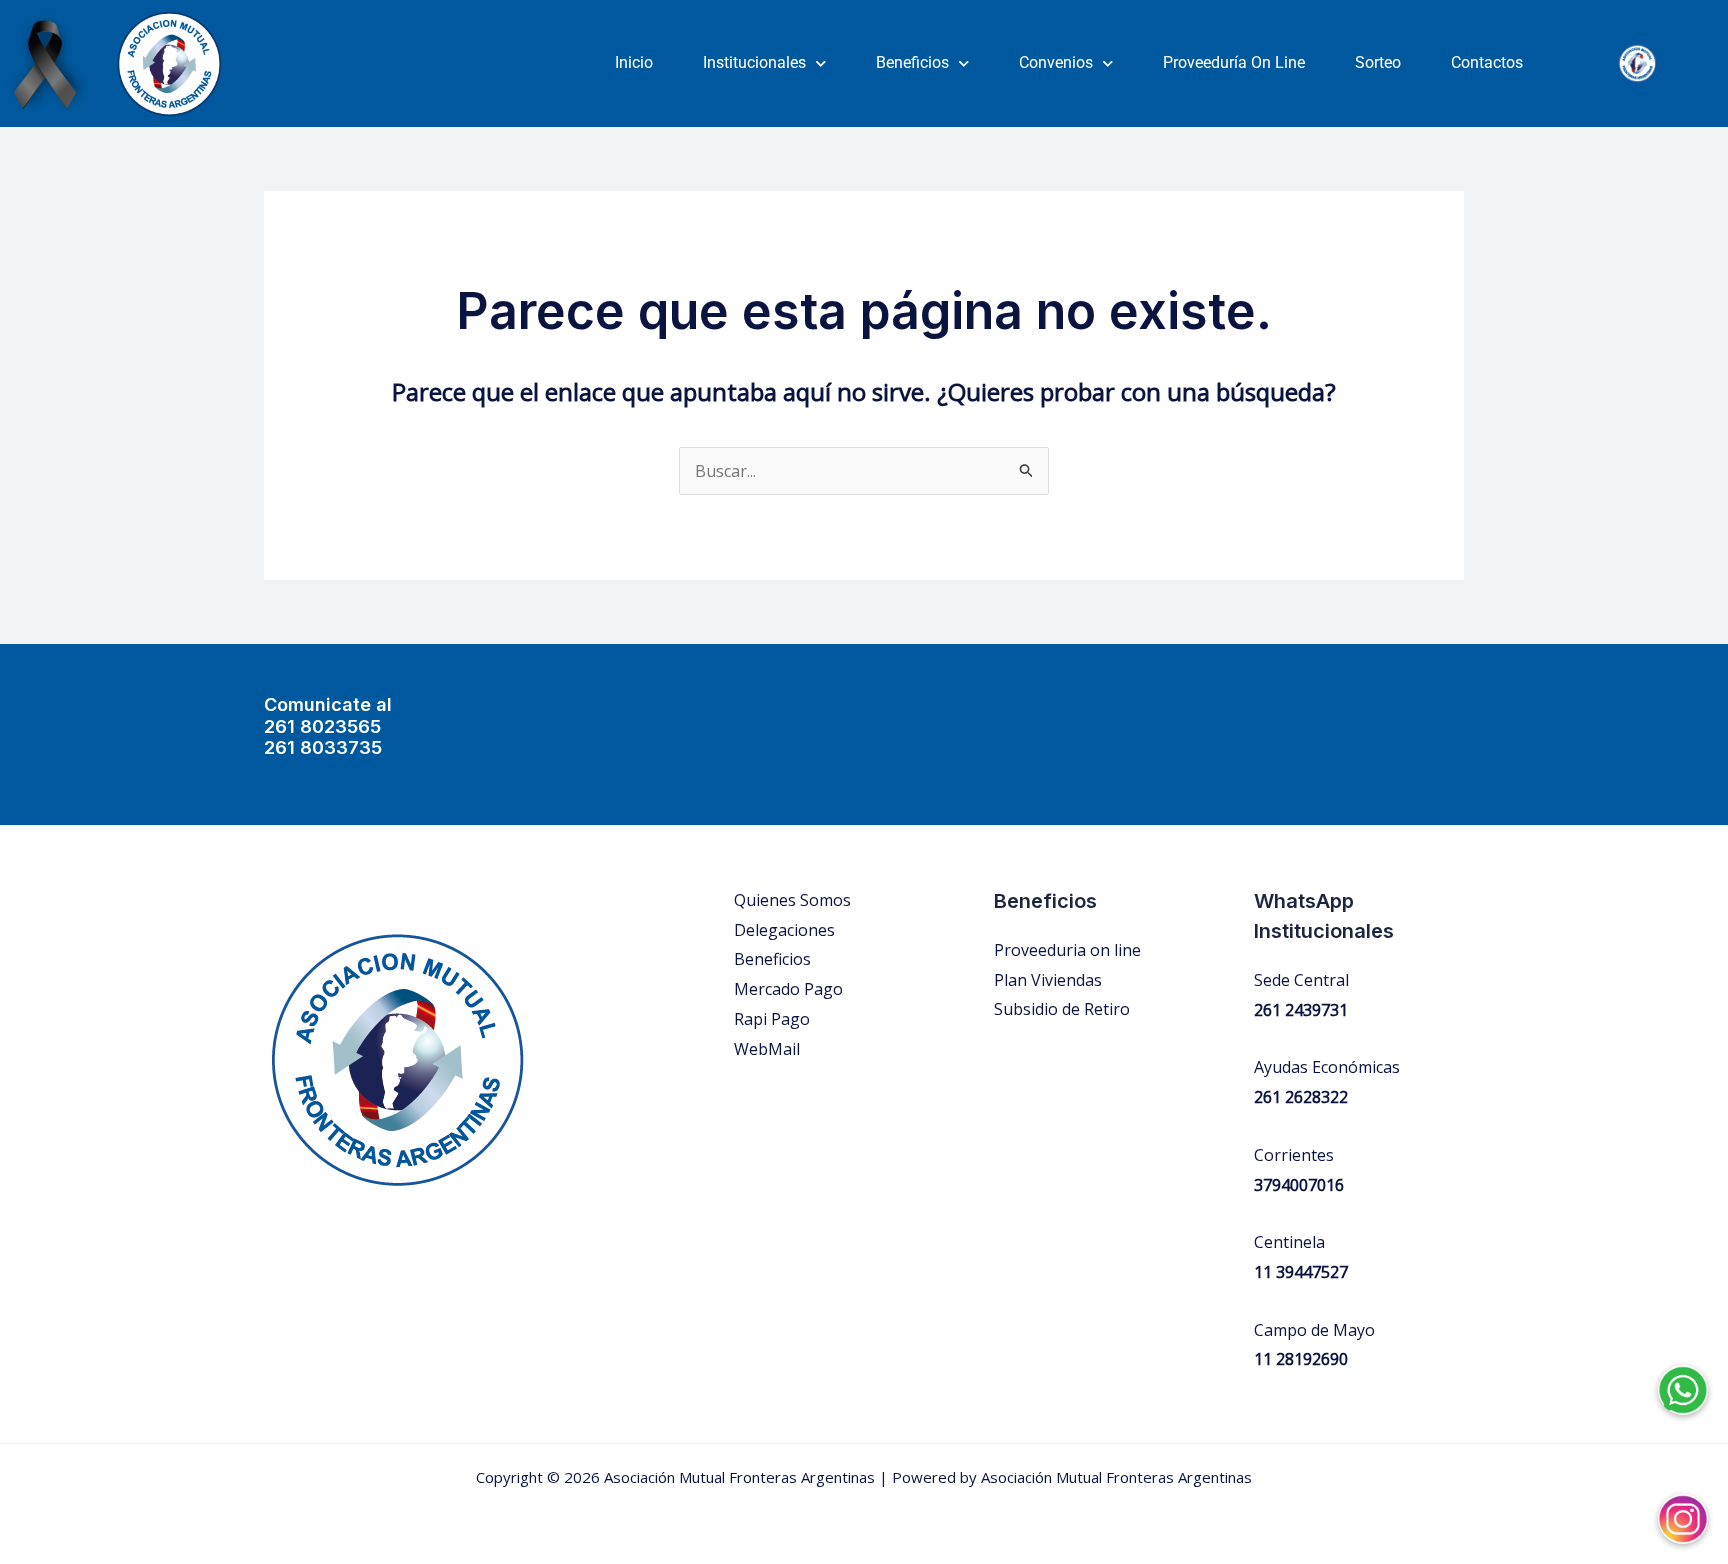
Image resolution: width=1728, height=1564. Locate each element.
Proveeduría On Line (1234, 62)
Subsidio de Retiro (1062, 1009)
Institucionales (754, 62)
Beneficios (912, 62)
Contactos (1487, 62)
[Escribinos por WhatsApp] (1683, 1375)
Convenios (1056, 62)
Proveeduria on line (1067, 950)
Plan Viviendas (1048, 980)
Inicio (634, 62)
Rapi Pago (772, 1019)
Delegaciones (784, 930)
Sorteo (1378, 62)
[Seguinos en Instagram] (1683, 1504)
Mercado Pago (788, 989)
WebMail (767, 1049)
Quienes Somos (792, 900)
